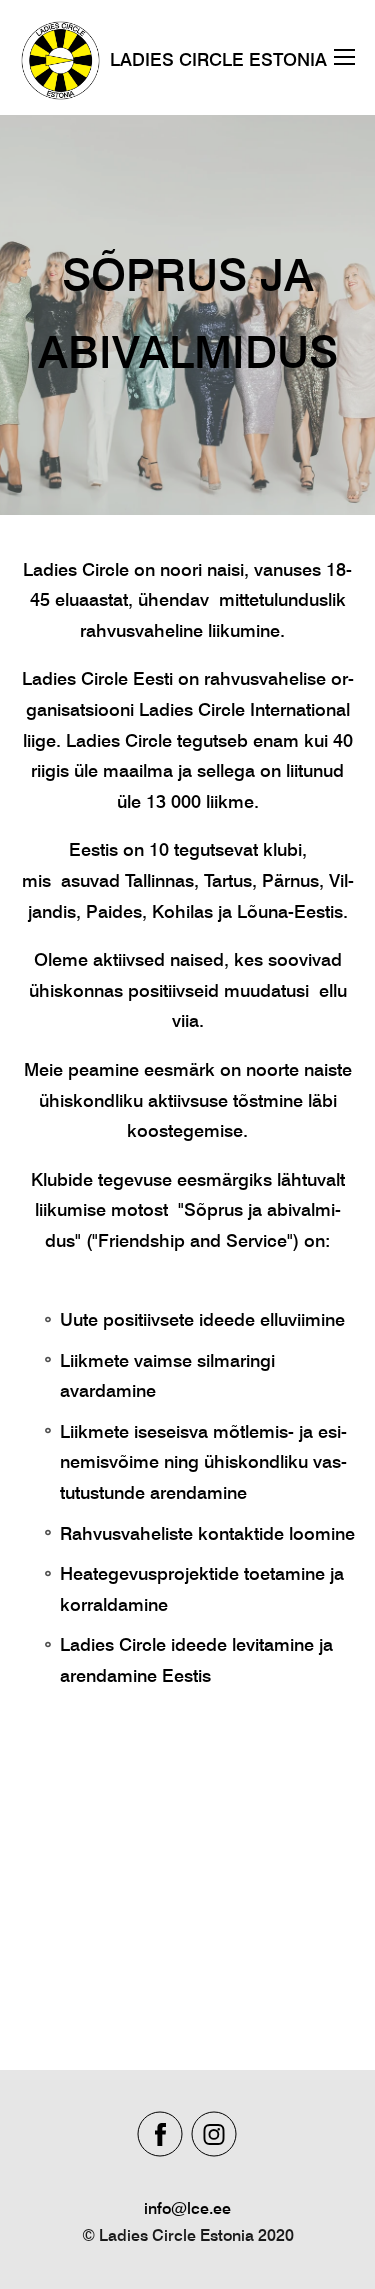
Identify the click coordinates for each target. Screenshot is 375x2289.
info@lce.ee (187, 2208)
